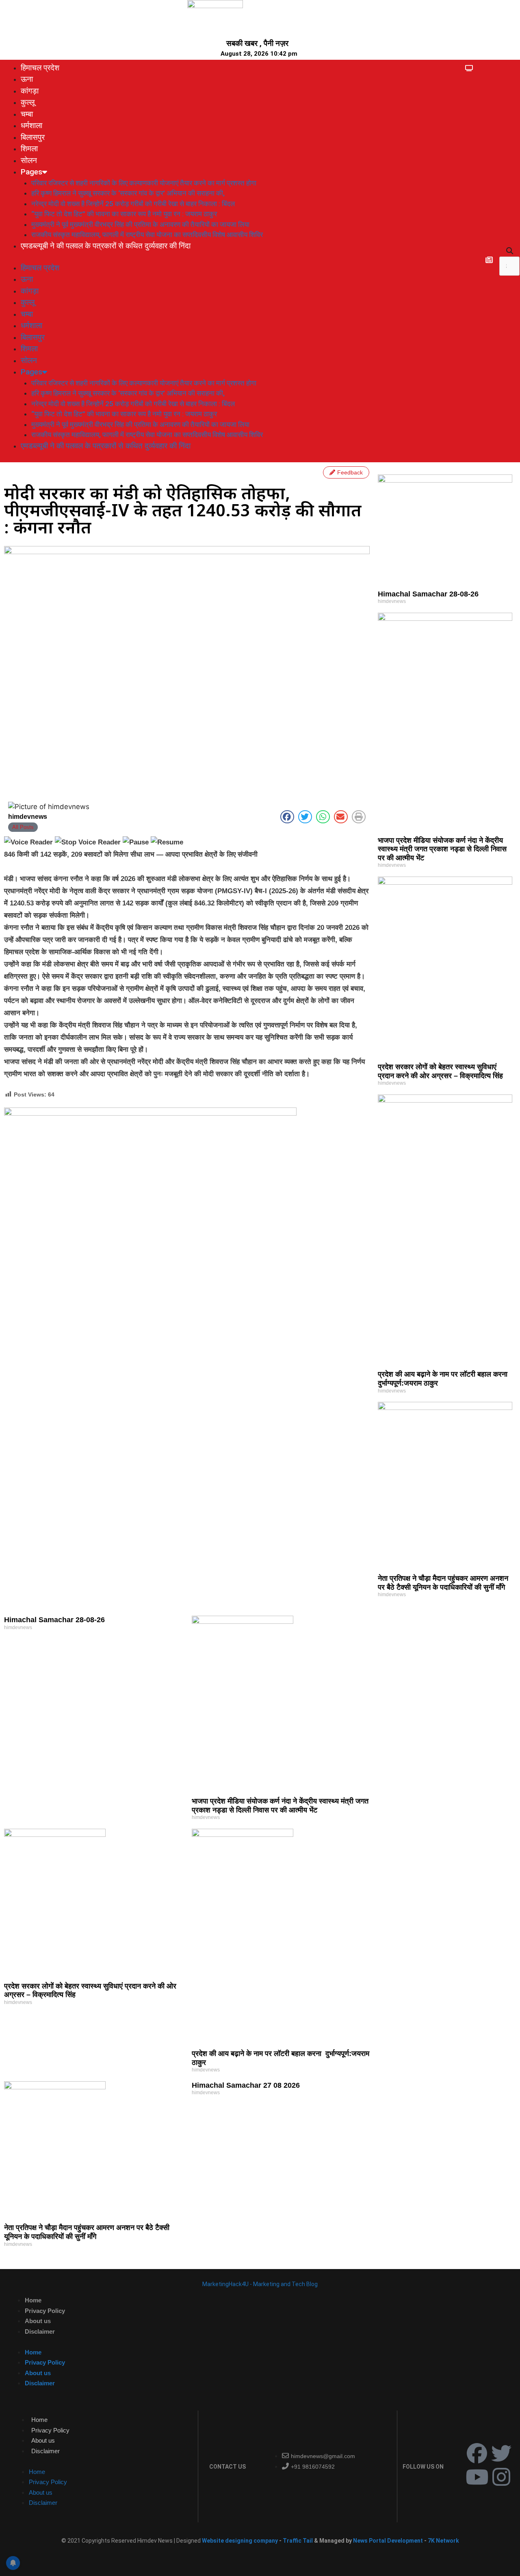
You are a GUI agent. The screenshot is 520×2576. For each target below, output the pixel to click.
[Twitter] (501, 2453)
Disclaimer (40, 2331)
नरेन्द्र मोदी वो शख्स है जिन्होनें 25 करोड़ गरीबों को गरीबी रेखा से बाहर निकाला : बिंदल (133, 204)
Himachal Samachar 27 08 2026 (246, 2085)
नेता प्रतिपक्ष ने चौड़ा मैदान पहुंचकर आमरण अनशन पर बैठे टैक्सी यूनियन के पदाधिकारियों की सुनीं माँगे (443, 1583)
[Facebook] (477, 2453)
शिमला (29, 149)
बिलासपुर (33, 137)
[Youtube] (477, 2477)
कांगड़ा (30, 91)
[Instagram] (501, 2477)
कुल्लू (28, 102)
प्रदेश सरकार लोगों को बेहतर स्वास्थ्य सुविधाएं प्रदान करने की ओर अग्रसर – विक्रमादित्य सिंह (440, 1071)
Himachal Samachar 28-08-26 (428, 594)
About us (38, 2321)
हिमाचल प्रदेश (40, 68)
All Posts (23, 827)
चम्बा (27, 114)
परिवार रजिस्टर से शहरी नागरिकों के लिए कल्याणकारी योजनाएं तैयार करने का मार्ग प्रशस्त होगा (144, 183)
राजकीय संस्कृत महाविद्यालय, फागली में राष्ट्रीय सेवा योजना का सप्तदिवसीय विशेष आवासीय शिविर (147, 235)
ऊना (27, 79)
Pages (31, 172)
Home (33, 2300)
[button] (509, 251)
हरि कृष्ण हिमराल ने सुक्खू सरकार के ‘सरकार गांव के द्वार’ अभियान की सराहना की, (128, 193)
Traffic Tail (298, 2541)
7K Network (443, 2541)
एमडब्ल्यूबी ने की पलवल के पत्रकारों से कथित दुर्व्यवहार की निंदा (106, 246)
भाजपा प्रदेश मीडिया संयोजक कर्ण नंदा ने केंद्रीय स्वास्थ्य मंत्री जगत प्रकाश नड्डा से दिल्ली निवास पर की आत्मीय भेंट (442, 849)
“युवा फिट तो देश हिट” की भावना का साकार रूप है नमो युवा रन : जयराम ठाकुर (124, 214)
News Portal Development (389, 2541)
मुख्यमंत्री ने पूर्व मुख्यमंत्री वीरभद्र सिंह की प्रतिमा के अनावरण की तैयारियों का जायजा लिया (140, 224)
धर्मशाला (31, 125)
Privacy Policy (45, 2311)
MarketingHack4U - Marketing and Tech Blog (260, 2284)
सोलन (29, 160)
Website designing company (240, 2541)
